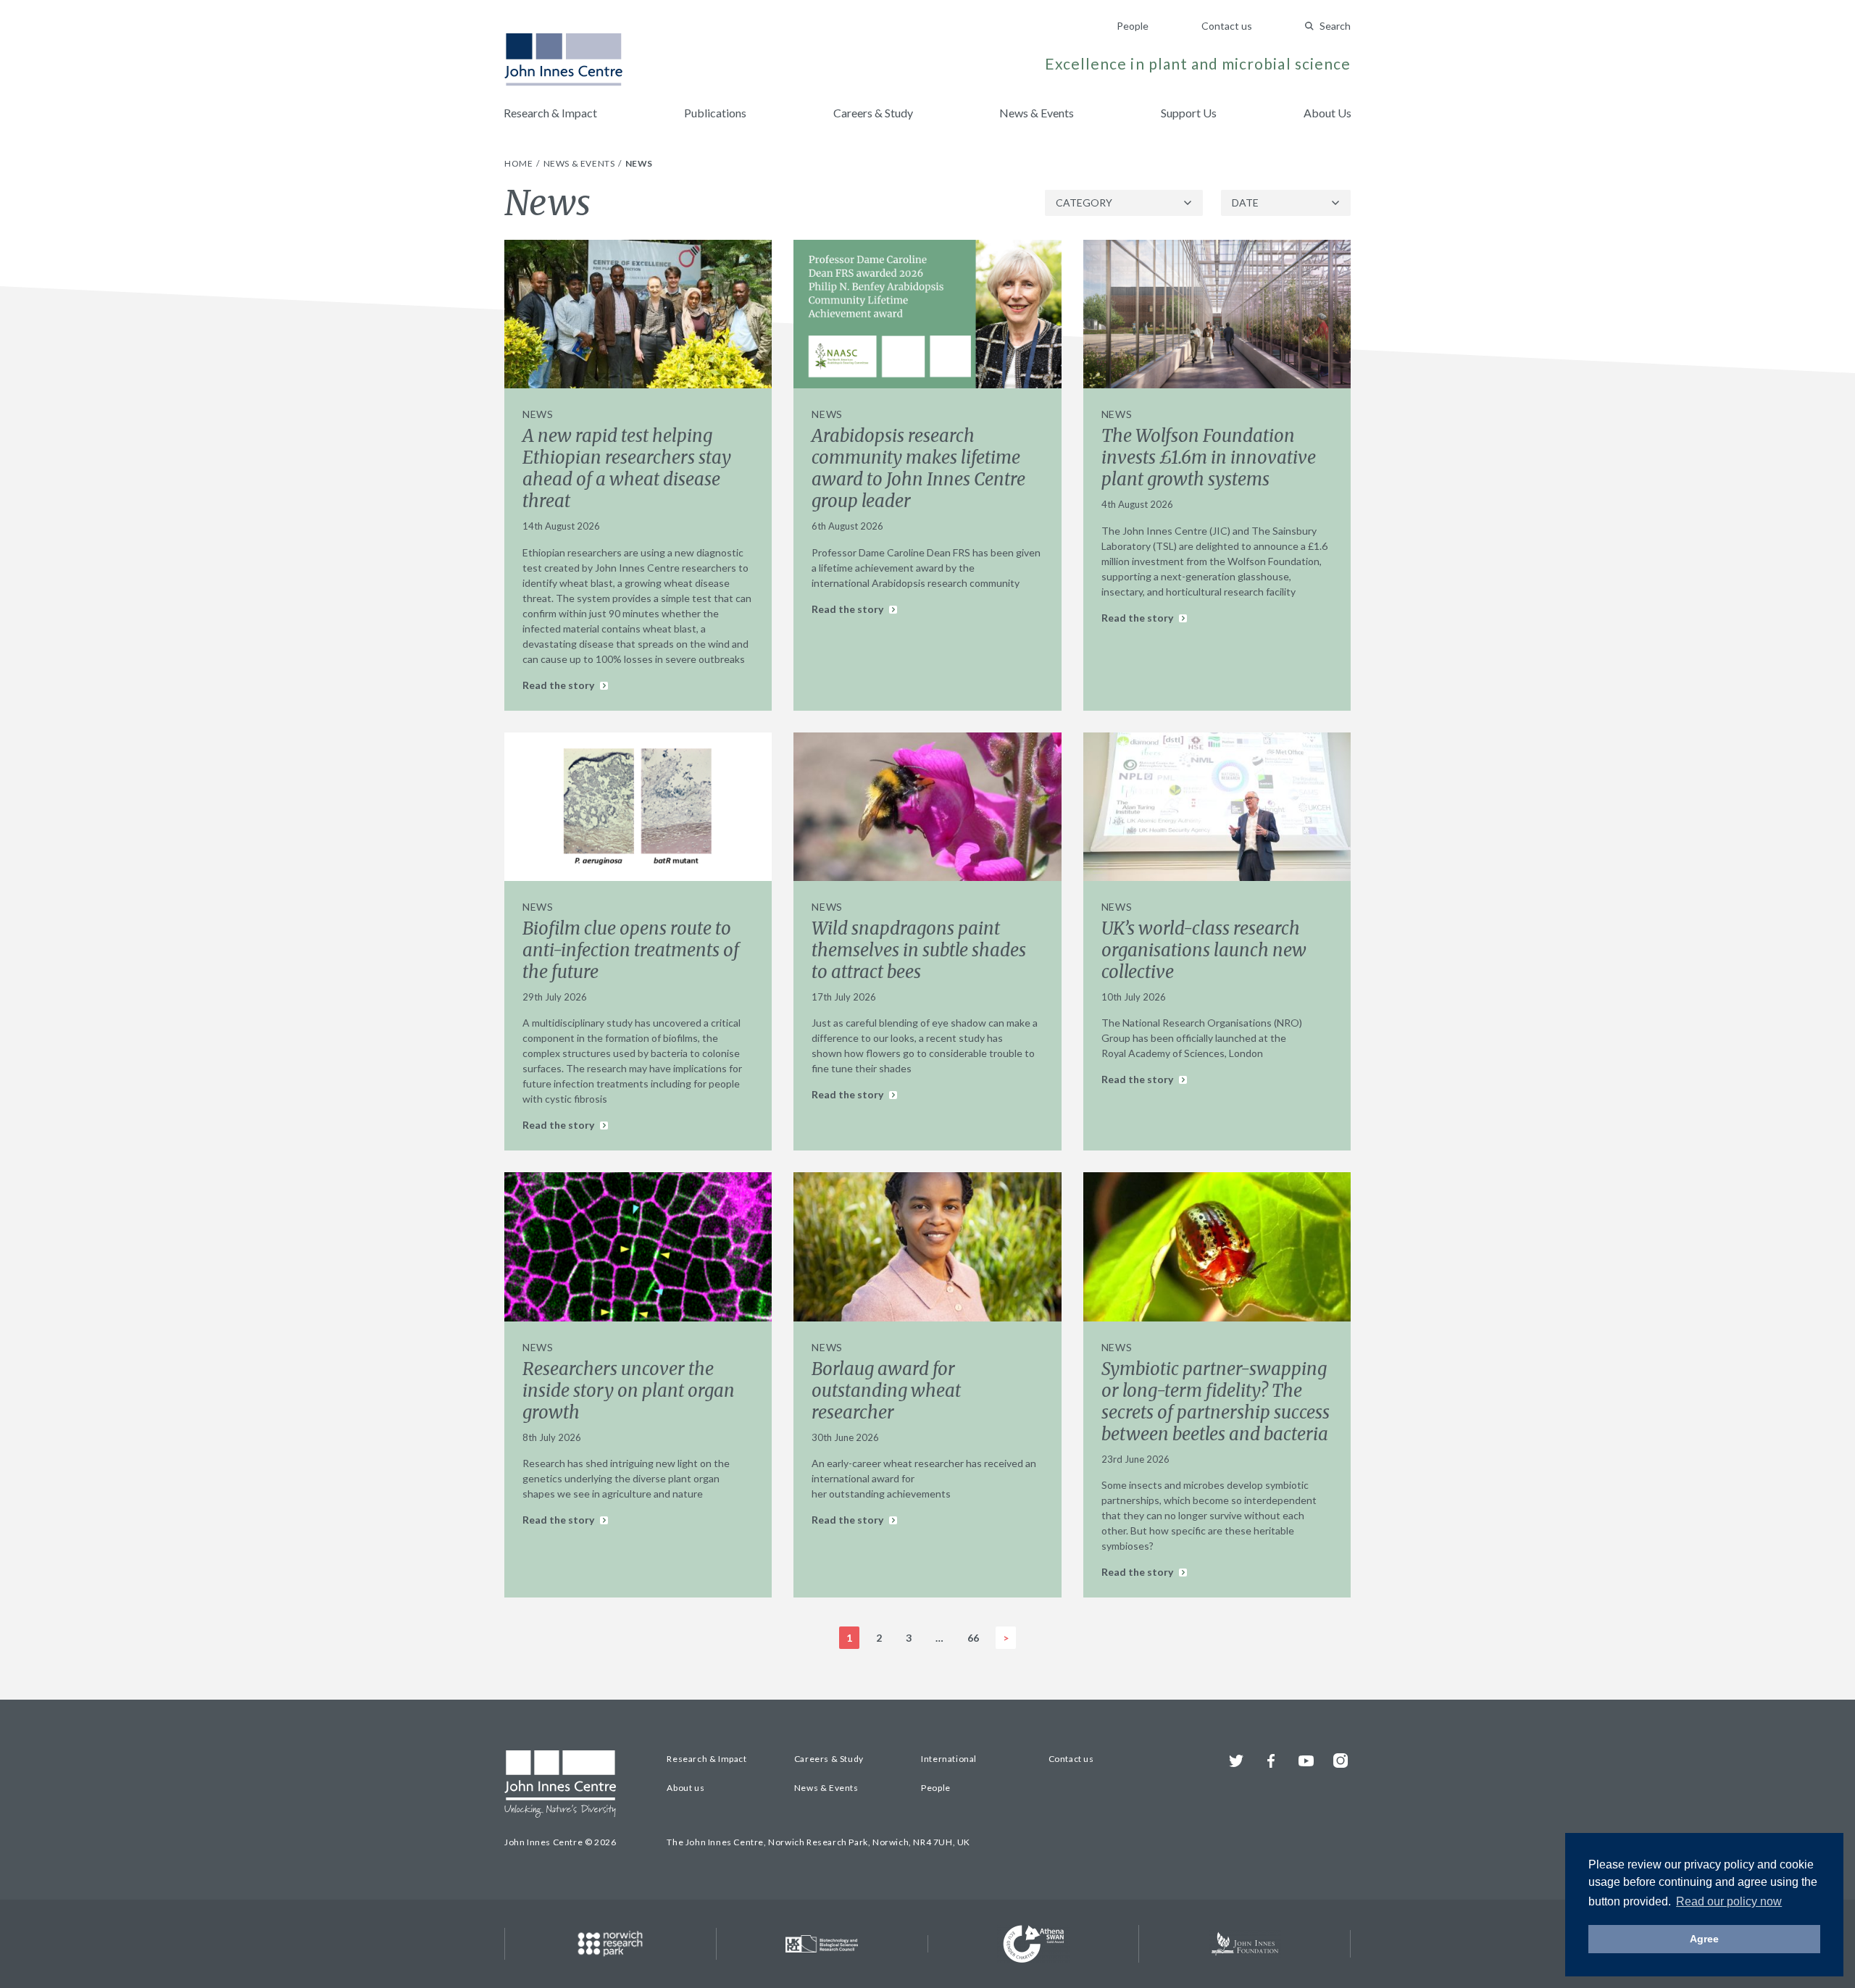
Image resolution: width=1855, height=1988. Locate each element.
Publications (715, 113)
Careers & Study (873, 113)
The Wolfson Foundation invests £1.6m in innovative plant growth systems (1209, 458)
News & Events (1037, 113)
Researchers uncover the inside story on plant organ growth (629, 1391)
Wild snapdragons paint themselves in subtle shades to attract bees (919, 950)
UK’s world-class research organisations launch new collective (1204, 950)
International (949, 1759)
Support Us (1189, 113)
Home (520, 163)
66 (973, 1638)
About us (685, 1788)
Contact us (1227, 26)
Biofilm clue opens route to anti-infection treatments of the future (631, 950)
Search (1335, 26)
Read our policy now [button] (1729, 1901)
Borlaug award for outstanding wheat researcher (886, 1391)
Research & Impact (550, 113)
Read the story (559, 685)
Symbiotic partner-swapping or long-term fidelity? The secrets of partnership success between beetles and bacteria (1216, 1402)
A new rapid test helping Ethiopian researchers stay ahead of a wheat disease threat (627, 468)
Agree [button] (1704, 1939)
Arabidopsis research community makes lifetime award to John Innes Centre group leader (918, 468)
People (1133, 26)
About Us (1327, 113)
